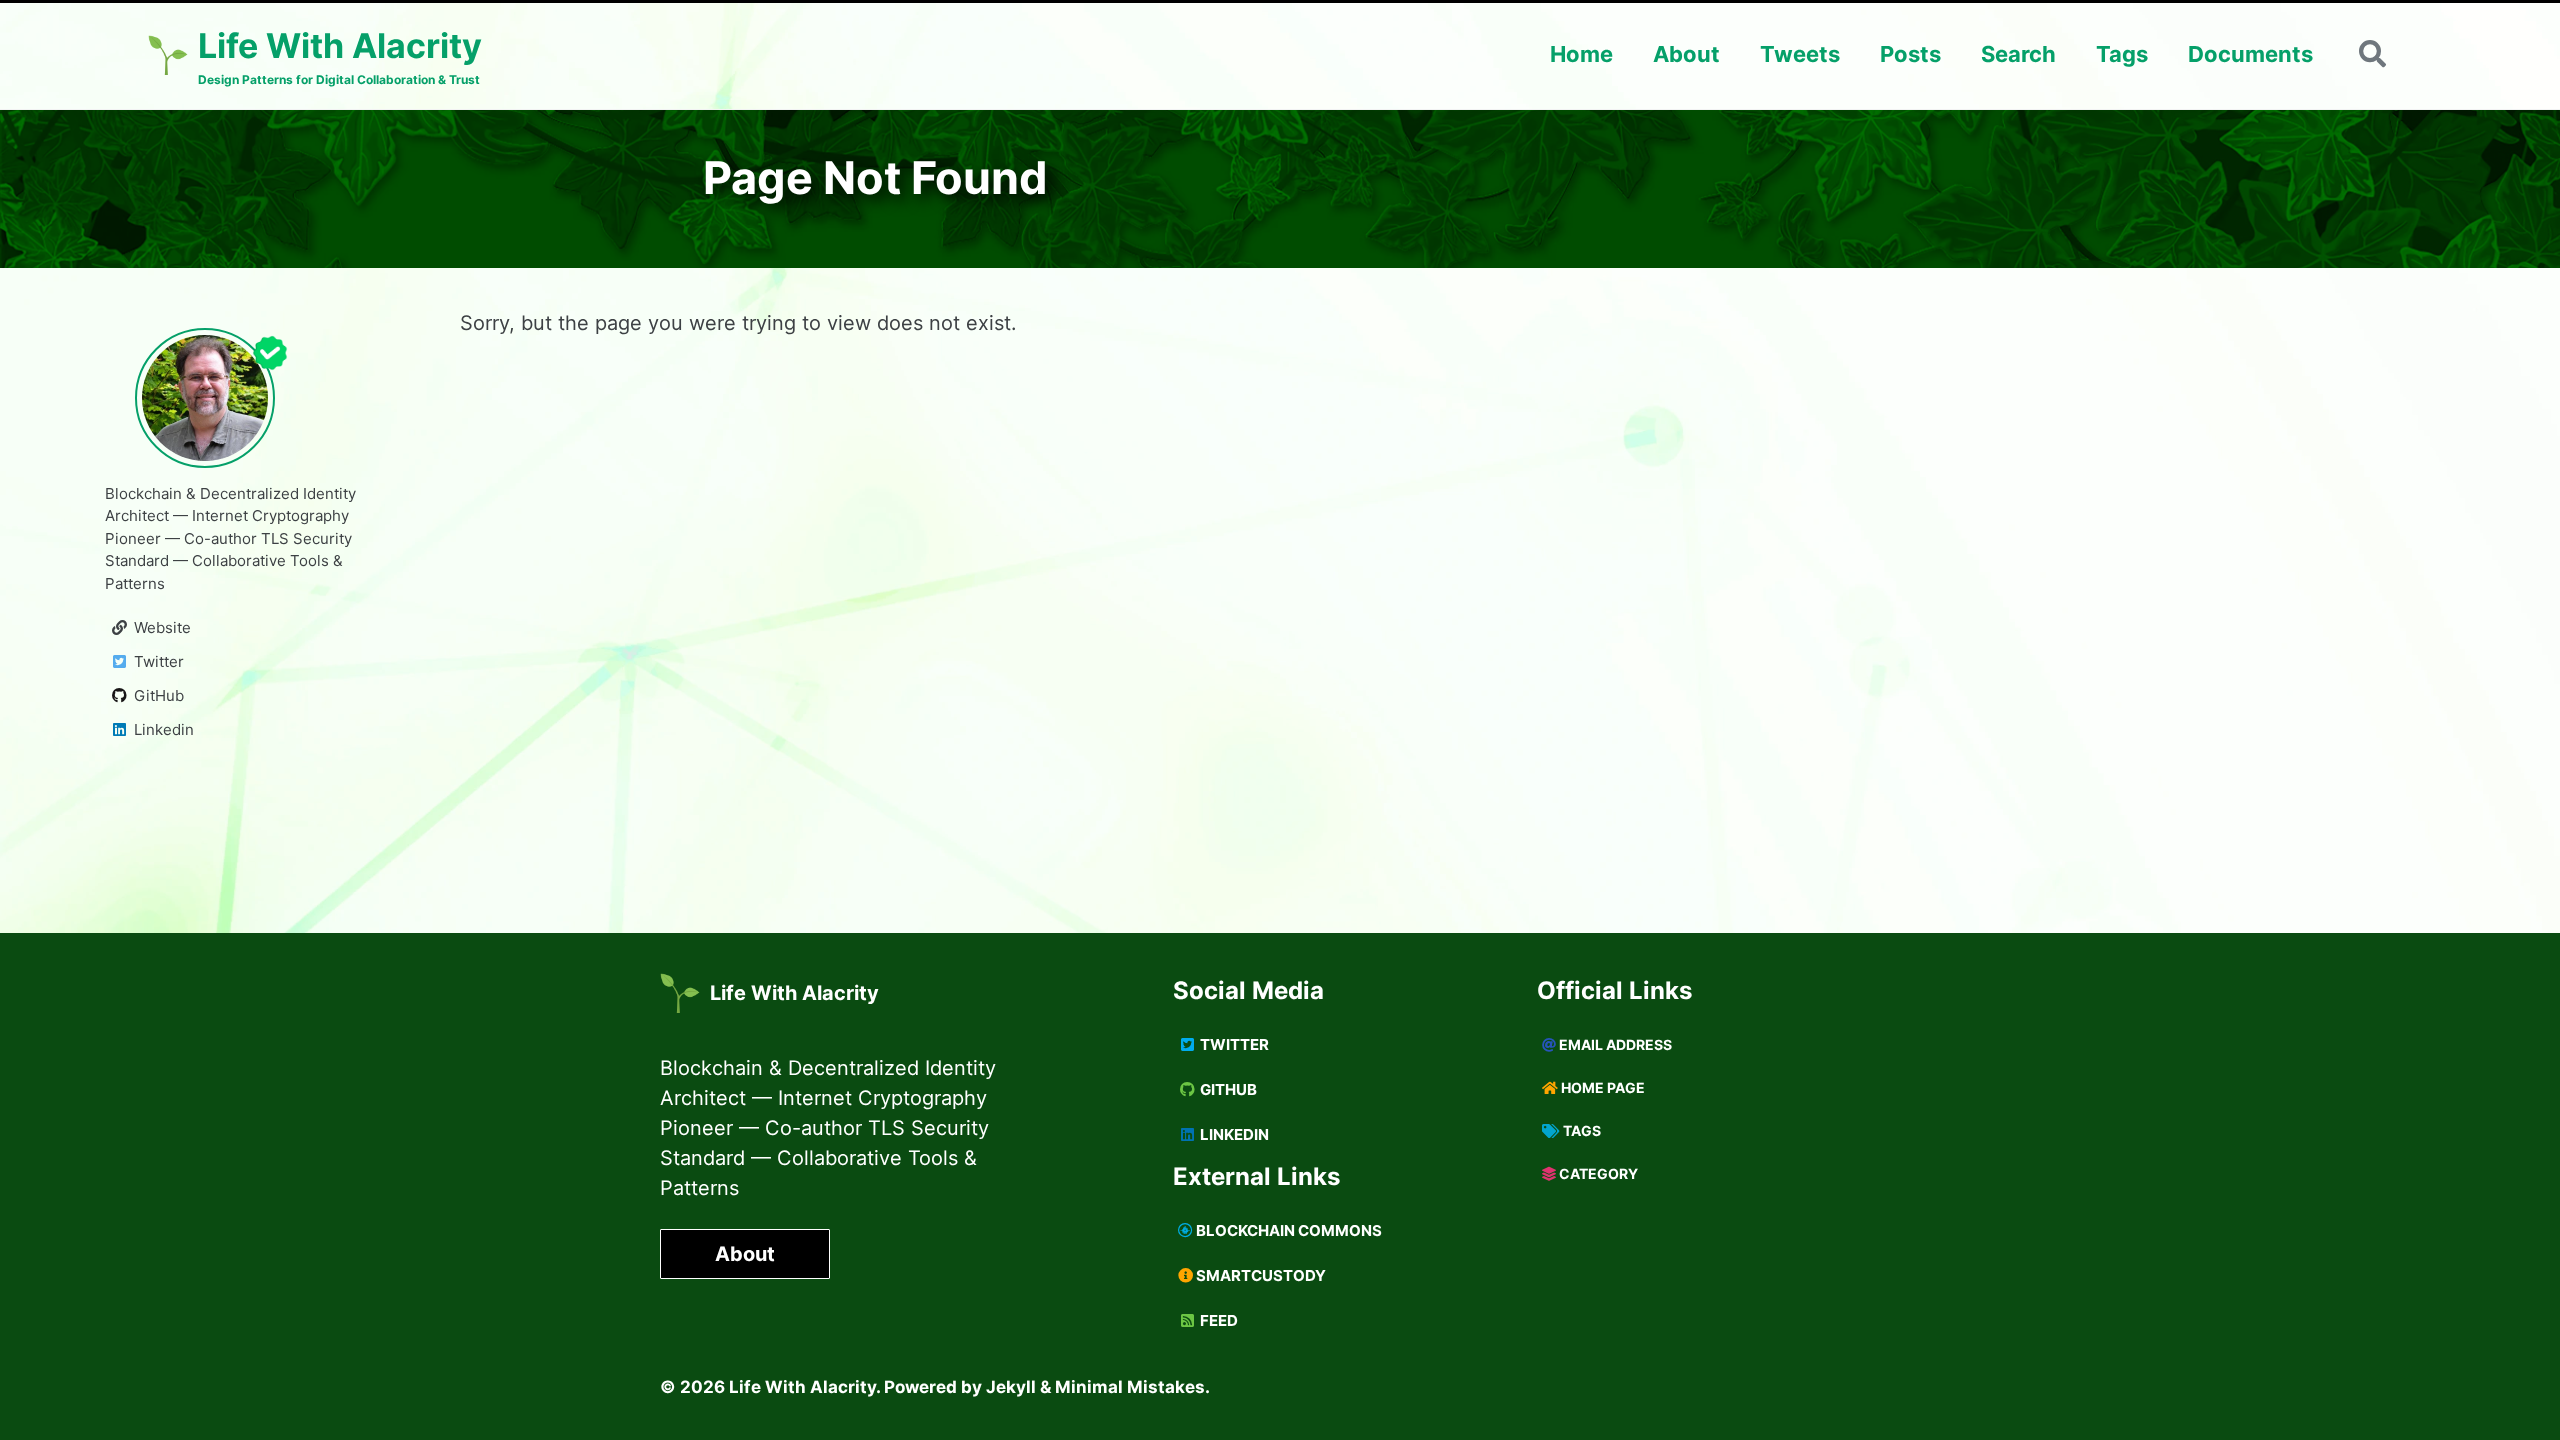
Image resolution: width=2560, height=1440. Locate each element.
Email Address (1614, 1044)
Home (1581, 54)
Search (2018, 54)
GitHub (1227, 1089)
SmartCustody (1259, 1275)
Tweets (1800, 54)
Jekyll (1011, 1387)
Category (1597, 1173)
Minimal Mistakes (1130, 1387)
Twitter (1233, 1044)
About (1686, 54)
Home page (1601, 1087)
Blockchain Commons (1287, 1230)
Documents (2250, 54)
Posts (1910, 54)
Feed (1217, 1320)
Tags (2122, 54)
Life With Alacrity (794, 993)
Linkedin (1233, 1134)
